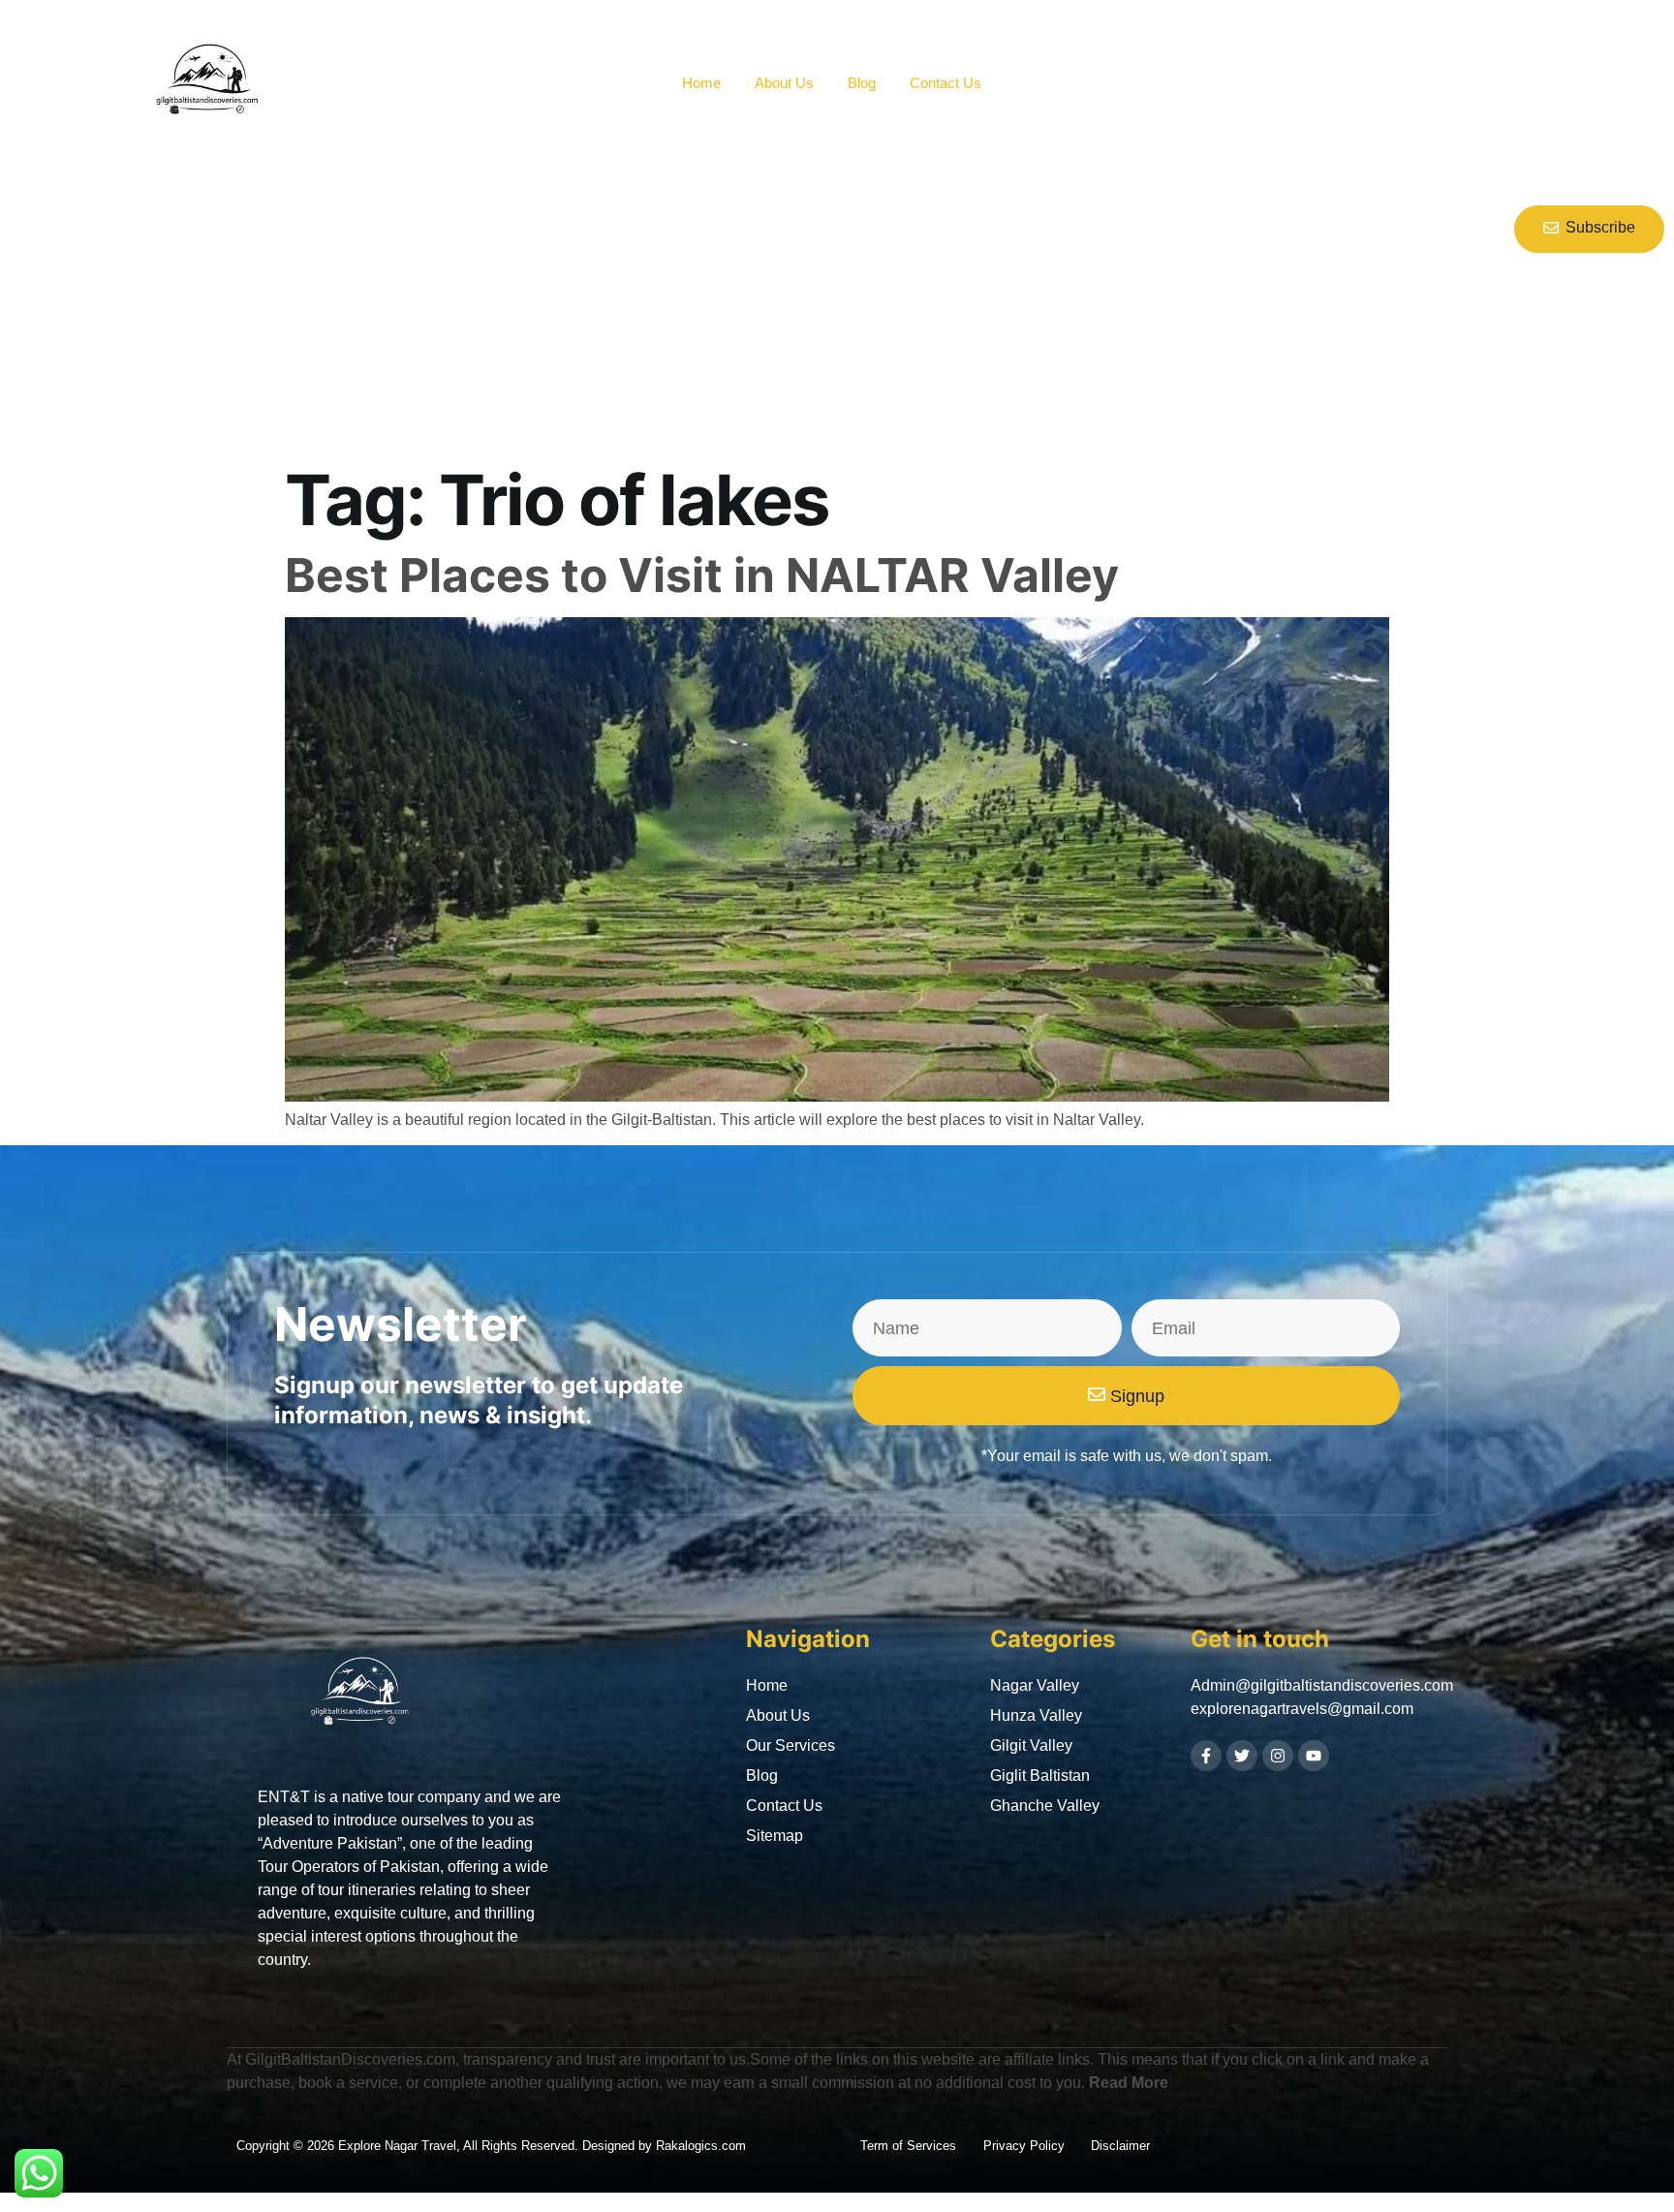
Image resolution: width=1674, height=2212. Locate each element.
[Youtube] (1314, 1756)
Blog (862, 83)
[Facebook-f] (1206, 1756)
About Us (784, 83)
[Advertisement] (711, 312)
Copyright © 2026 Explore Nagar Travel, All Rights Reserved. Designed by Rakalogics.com (491, 2146)
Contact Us (945, 83)
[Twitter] (1242, 1756)
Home (701, 83)
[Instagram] (1278, 1756)
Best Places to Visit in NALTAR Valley (702, 575)
